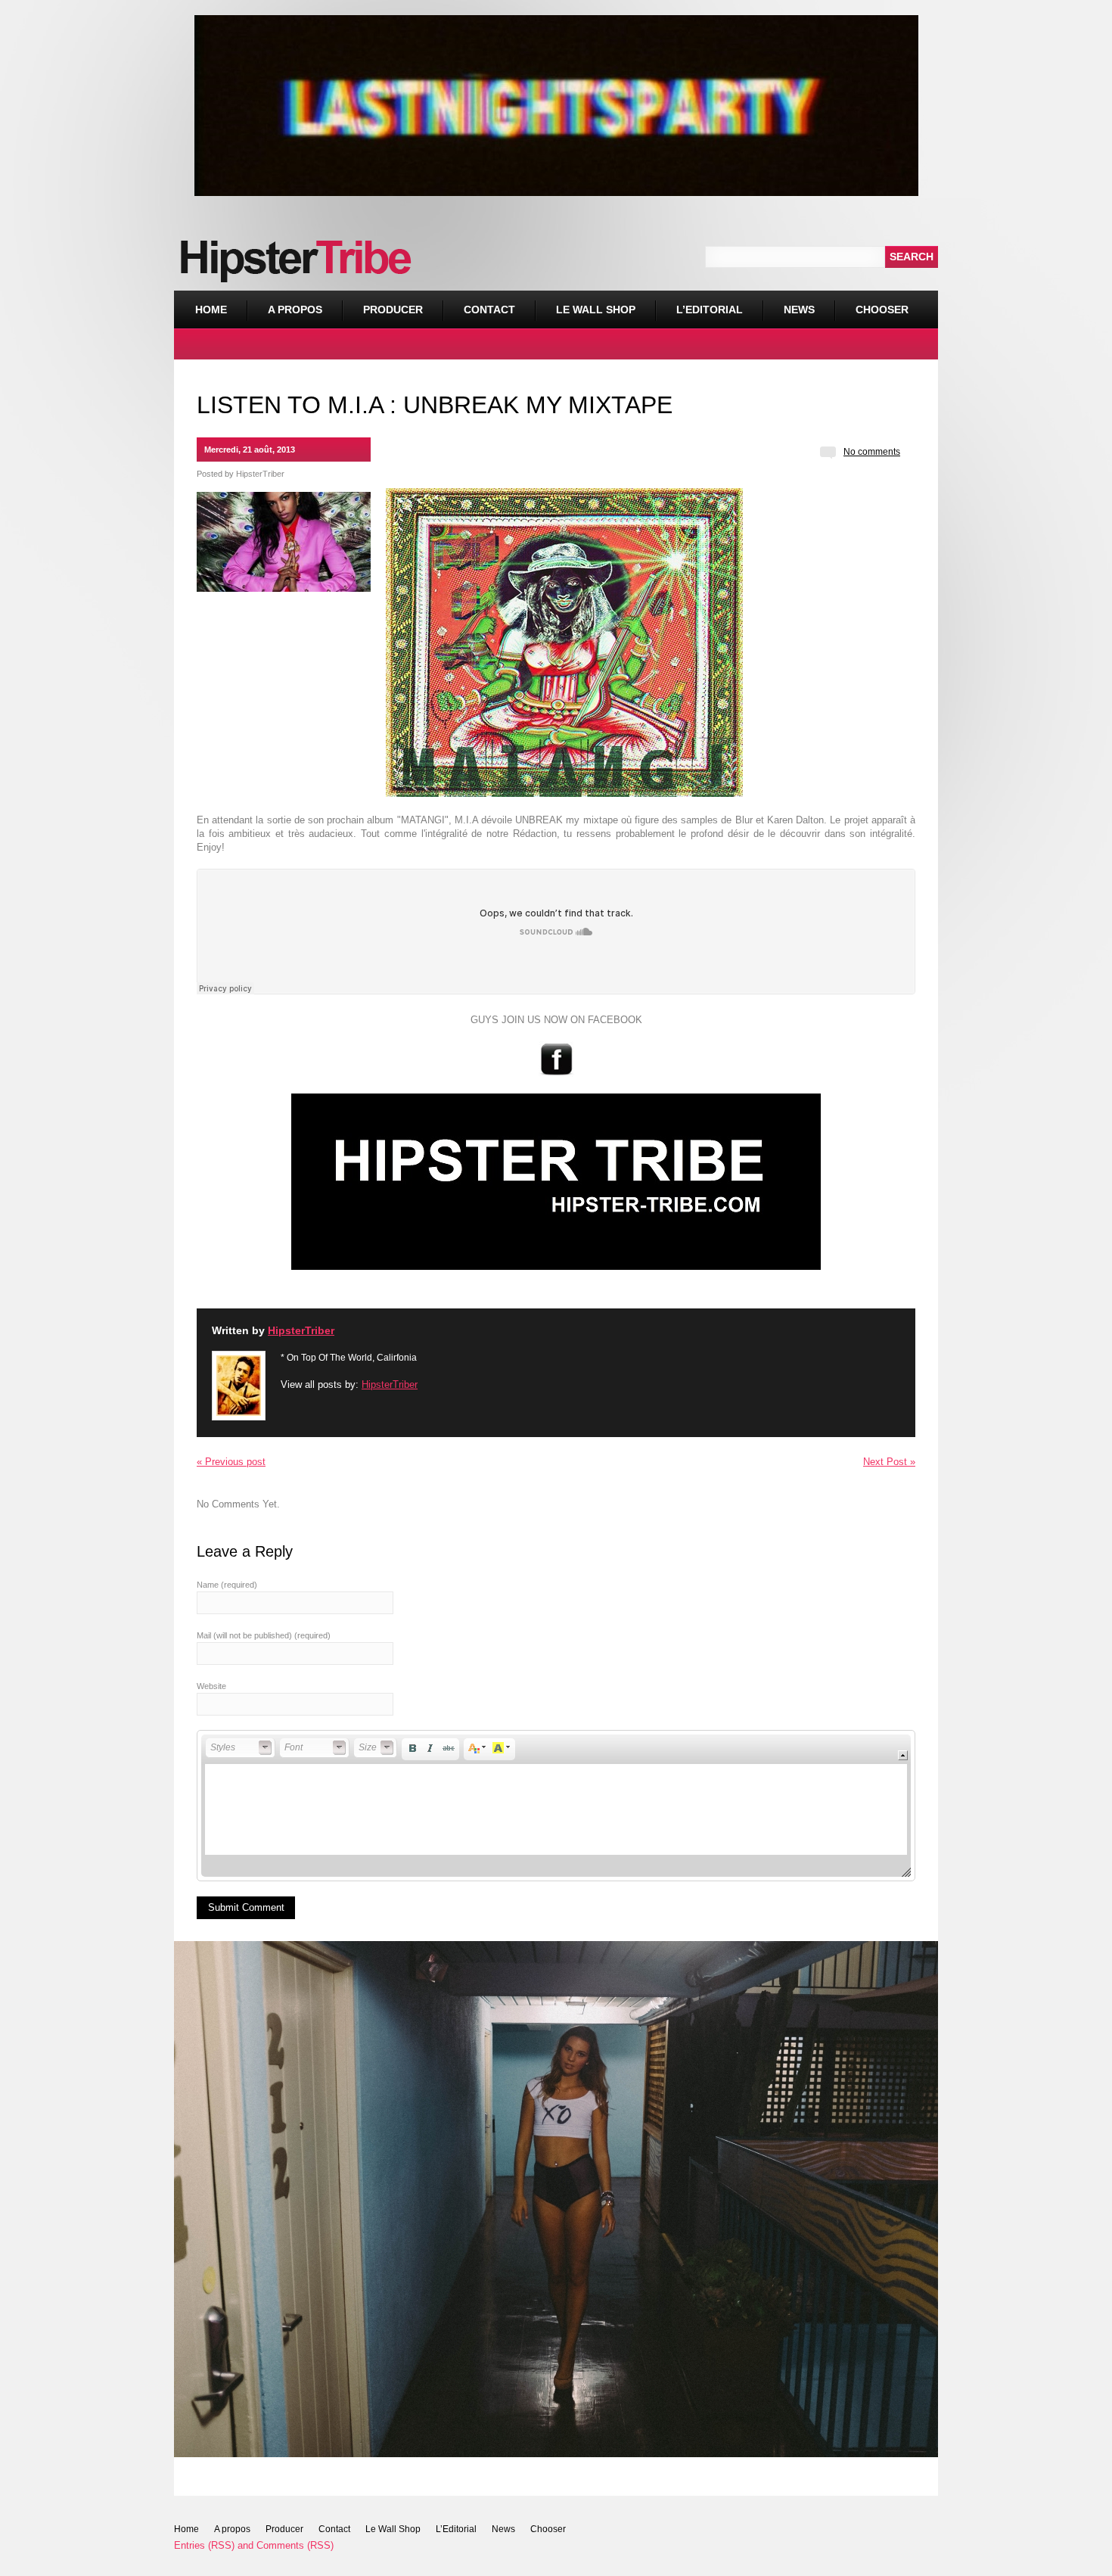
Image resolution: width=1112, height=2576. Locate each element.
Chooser (871, 303)
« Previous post (231, 1462)
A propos (295, 310)
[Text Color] (477, 1748)
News (799, 310)
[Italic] (430, 1748)
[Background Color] (502, 1748)
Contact (489, 310)
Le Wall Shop (596, 310)
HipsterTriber (260, 474)
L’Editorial (710, 310)
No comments (872, 452)
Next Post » (889, 1462)
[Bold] (412, 1748)
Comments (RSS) (295, 2545)
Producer (393, 310)
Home (211, 310)
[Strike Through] (449, 1748)
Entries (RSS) (204, 2545)
